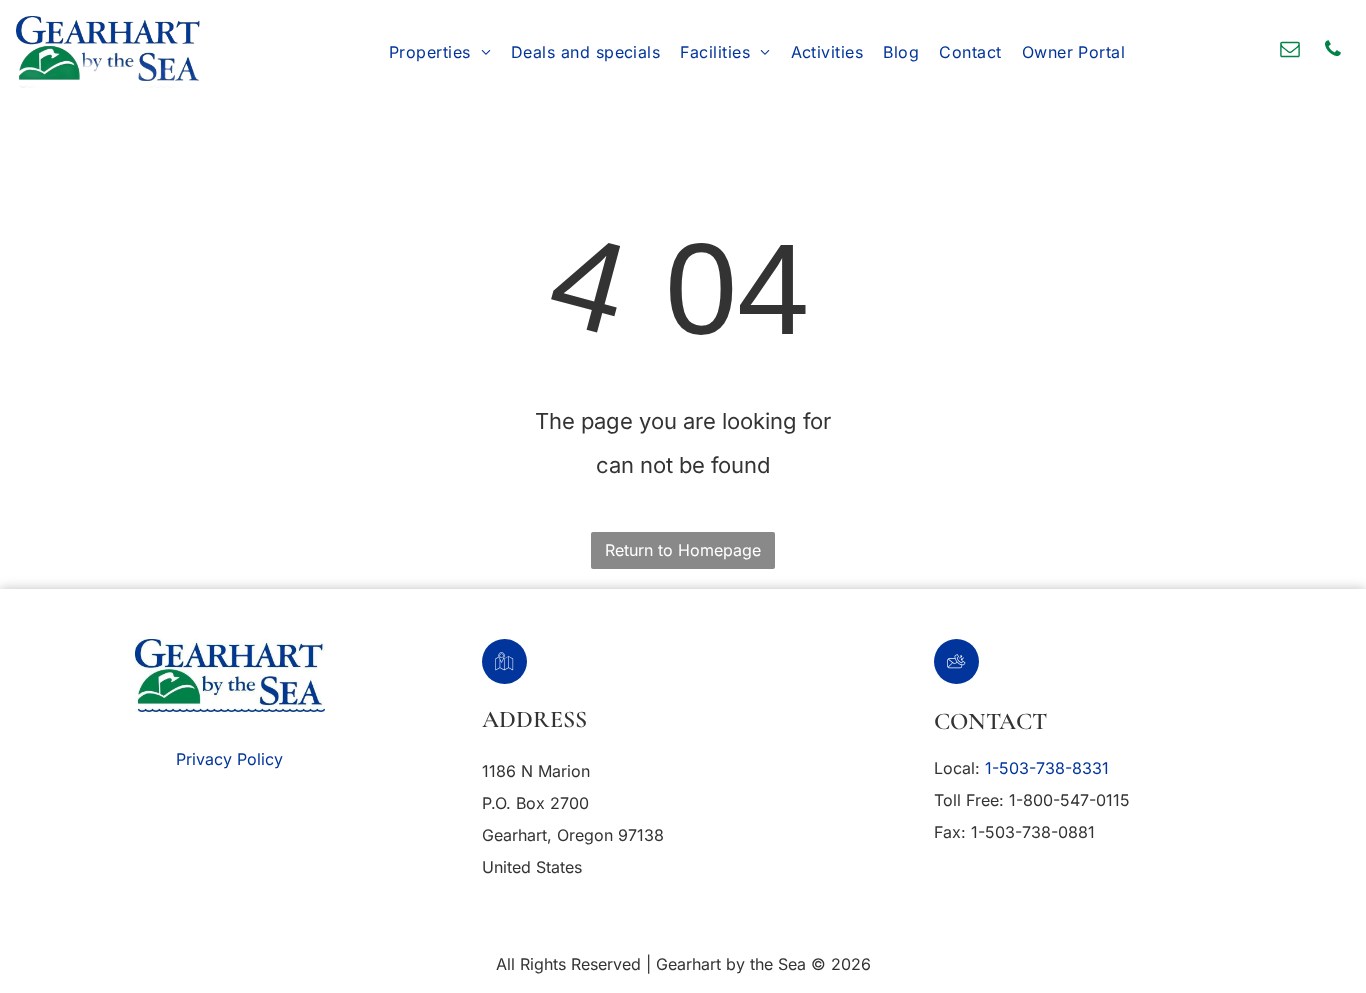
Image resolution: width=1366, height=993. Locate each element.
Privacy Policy (229, 759)
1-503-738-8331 (1047, 768)
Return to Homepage (683, 550)
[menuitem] (440, 52)
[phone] (1333, 51)
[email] (1290, 51)
